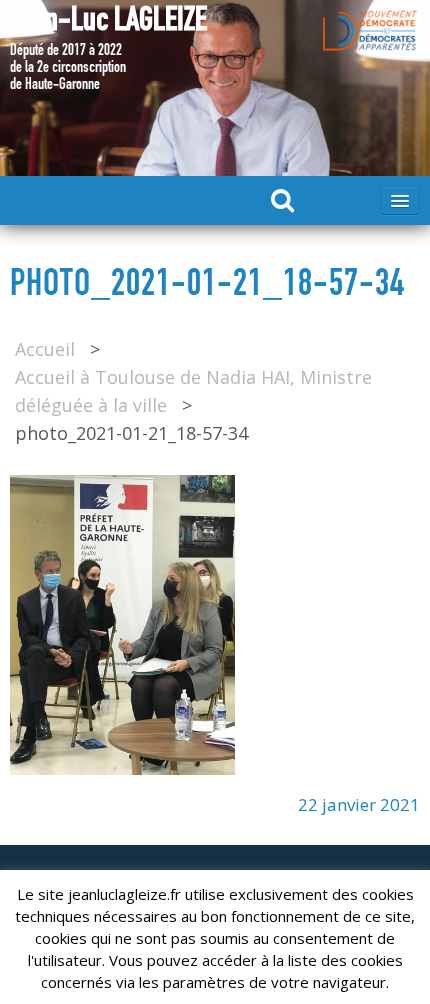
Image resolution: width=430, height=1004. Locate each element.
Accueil (45, 349)
